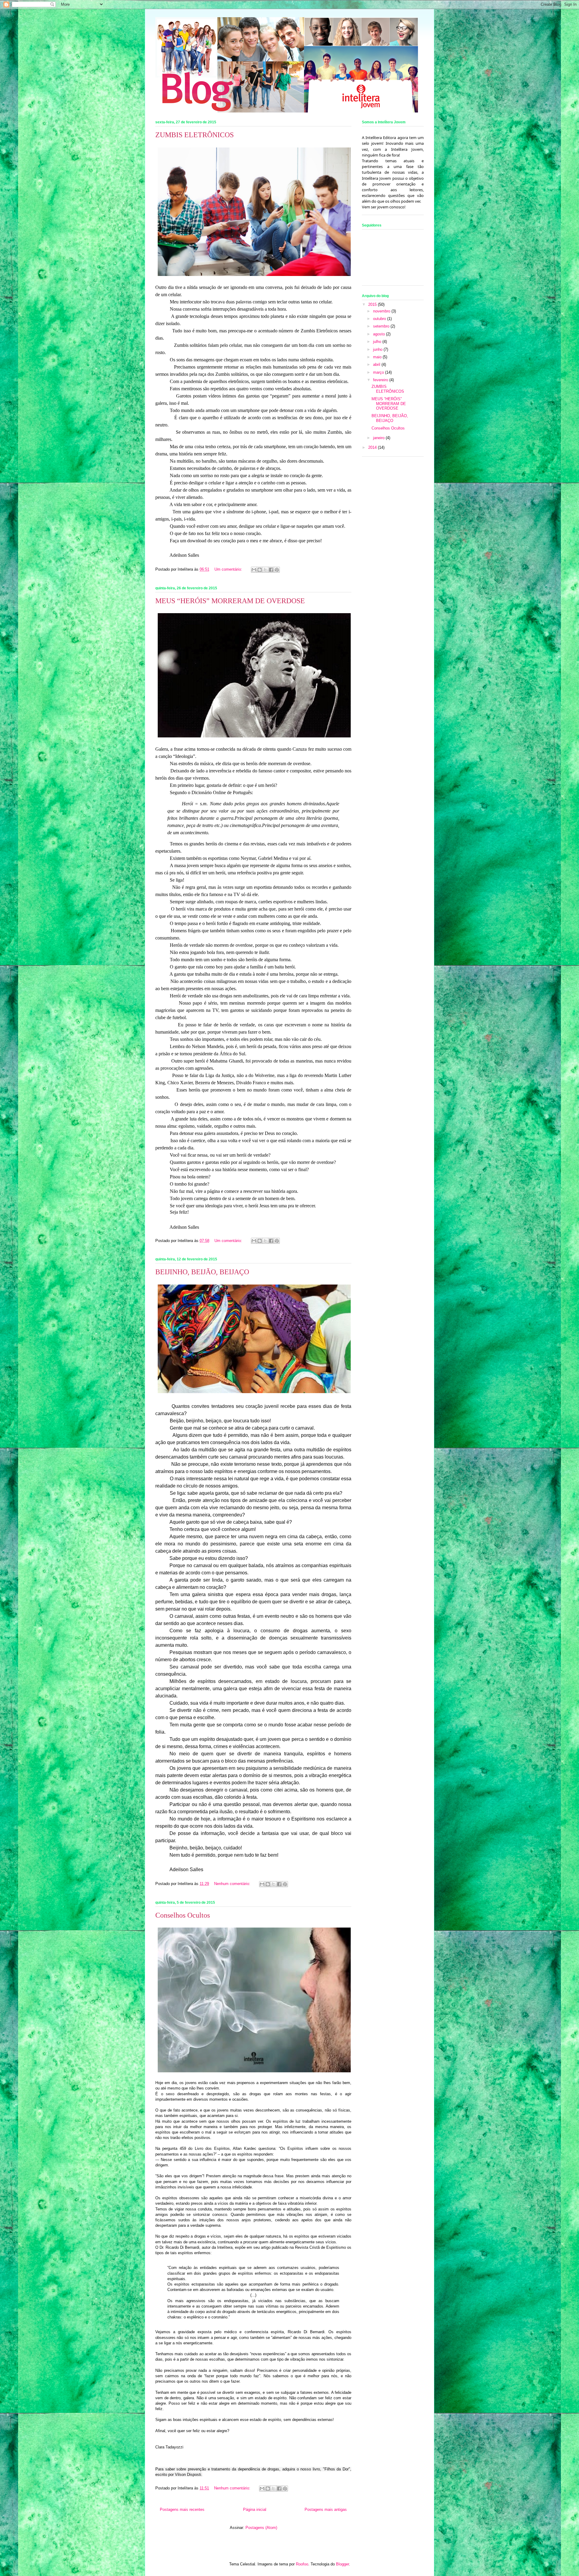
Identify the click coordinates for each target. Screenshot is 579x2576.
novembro (382, 311)
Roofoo (302, 2564)
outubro (380, 319)
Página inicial (255, 2509)
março (379, 372)
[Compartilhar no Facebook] (271, 570)
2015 (373, 304)
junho (378, 349)
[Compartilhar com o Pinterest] (277, 570)
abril (377, 364)
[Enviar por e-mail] (254, 570)
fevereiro (381, 380)
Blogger (342, 2564)
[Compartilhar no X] (265, 570)
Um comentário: (229, 569)
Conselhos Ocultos (183, 1915)
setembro (382, 326)
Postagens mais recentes (182, 2509)
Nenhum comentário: (233, 1884)
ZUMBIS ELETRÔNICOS (195, 135)
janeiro (379, 438)
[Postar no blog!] (260, 570)
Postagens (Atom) (261, 2528)
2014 (373, 447)
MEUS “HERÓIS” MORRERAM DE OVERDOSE (230, 601)
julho (378, 342)
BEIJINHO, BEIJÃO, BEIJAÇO (202, 1272)
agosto (380, 334)
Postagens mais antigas (326, 2509)
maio (378, 357)
